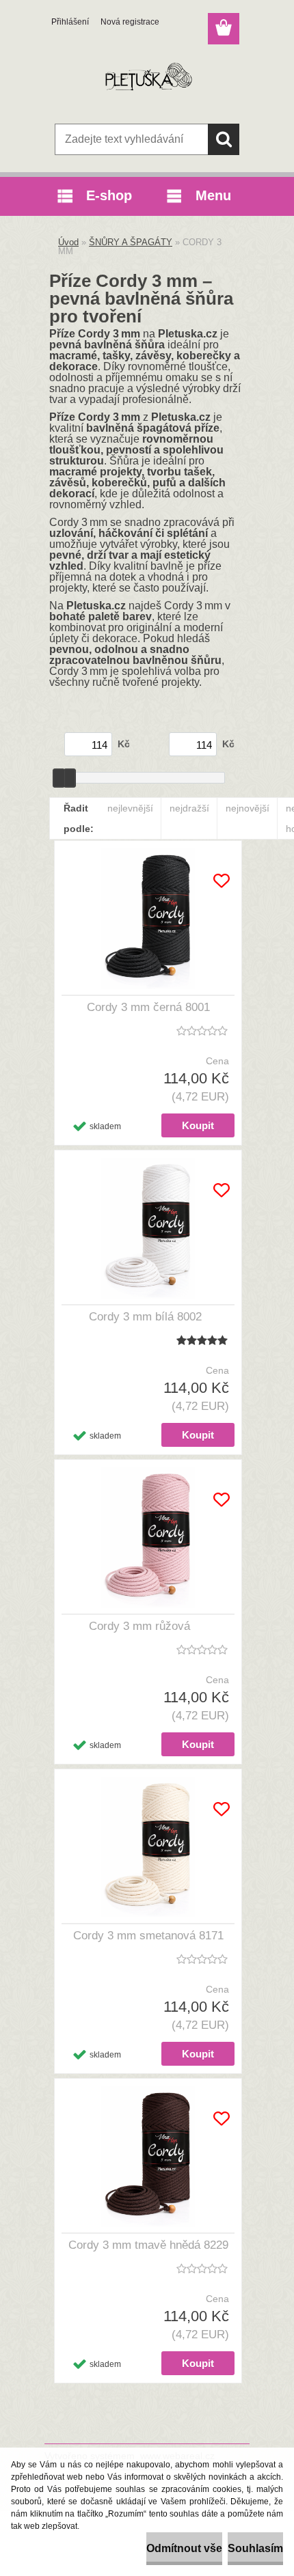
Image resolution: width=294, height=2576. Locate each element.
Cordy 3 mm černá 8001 (148, 1007)
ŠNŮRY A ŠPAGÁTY (131, 242)
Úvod (68, 242)
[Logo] (147, 80)
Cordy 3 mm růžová (139, 1626)
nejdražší (189, 808)
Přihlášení (70, 22)
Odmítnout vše (184, 2548)
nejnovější (248, 808)
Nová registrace (130, 22)
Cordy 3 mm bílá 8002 (145, 1317)
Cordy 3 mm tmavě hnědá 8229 (148, 2245)
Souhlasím (255, 2548)
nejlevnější (130, 808)
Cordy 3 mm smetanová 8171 (148, 1936)
